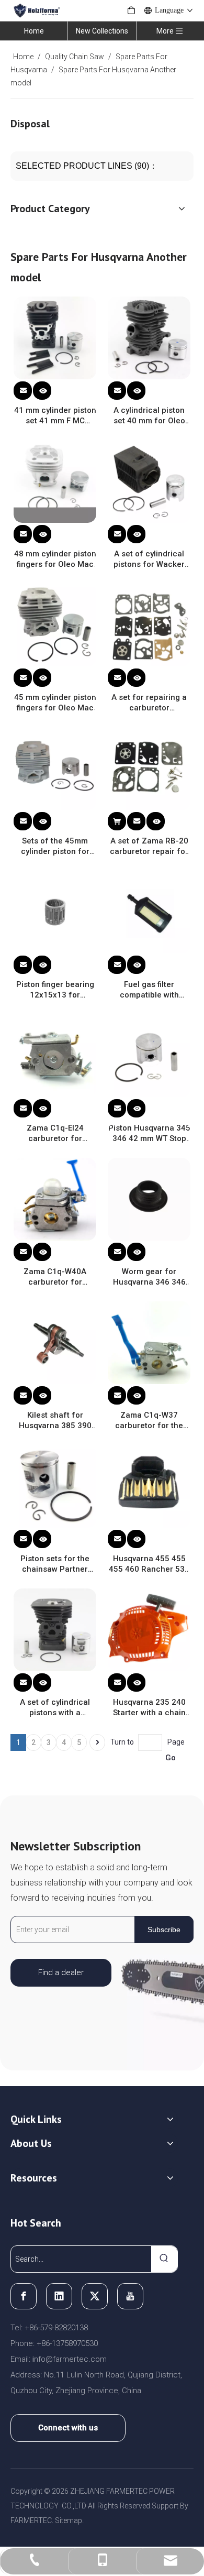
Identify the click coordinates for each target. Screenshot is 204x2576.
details (51, 388)
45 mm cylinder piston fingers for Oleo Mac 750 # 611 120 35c (55, 703)
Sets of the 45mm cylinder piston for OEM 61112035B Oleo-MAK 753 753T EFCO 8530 (55, 846)
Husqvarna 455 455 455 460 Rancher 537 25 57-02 (149, 1564)
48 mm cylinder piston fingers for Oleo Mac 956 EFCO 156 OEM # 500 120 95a (55, 559)
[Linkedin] (59, 2296)
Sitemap (69, 2520)
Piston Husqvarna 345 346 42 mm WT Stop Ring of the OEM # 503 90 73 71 (149, 1133)
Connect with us (68, 2428)
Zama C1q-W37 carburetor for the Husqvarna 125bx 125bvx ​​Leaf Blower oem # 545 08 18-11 (149, 1421)
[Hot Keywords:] (164, 2259)
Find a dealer (61, 1972)
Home (34, 31)
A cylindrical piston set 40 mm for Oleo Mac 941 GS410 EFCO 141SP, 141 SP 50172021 (149, 416)
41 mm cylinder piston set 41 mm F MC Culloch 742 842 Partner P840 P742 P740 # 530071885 (55, 416)
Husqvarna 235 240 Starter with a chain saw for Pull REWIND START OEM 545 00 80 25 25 (149, 1708)
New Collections (102, 31)
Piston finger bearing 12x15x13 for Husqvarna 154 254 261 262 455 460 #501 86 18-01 (55, 990)
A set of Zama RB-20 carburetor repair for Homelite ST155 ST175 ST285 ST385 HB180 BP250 (149, 846)
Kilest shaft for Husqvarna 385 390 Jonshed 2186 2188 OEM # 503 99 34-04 (55, 1421)
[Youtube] (130, 2296)
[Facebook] (24, 2296)
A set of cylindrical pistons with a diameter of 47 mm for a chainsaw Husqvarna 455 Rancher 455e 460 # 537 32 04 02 (55, 1708)
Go (171, 1758)
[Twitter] (95, 2296)
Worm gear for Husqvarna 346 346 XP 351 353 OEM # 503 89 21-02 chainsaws (149, 1277)
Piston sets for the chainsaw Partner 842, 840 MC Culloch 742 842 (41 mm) (55, 1564)
